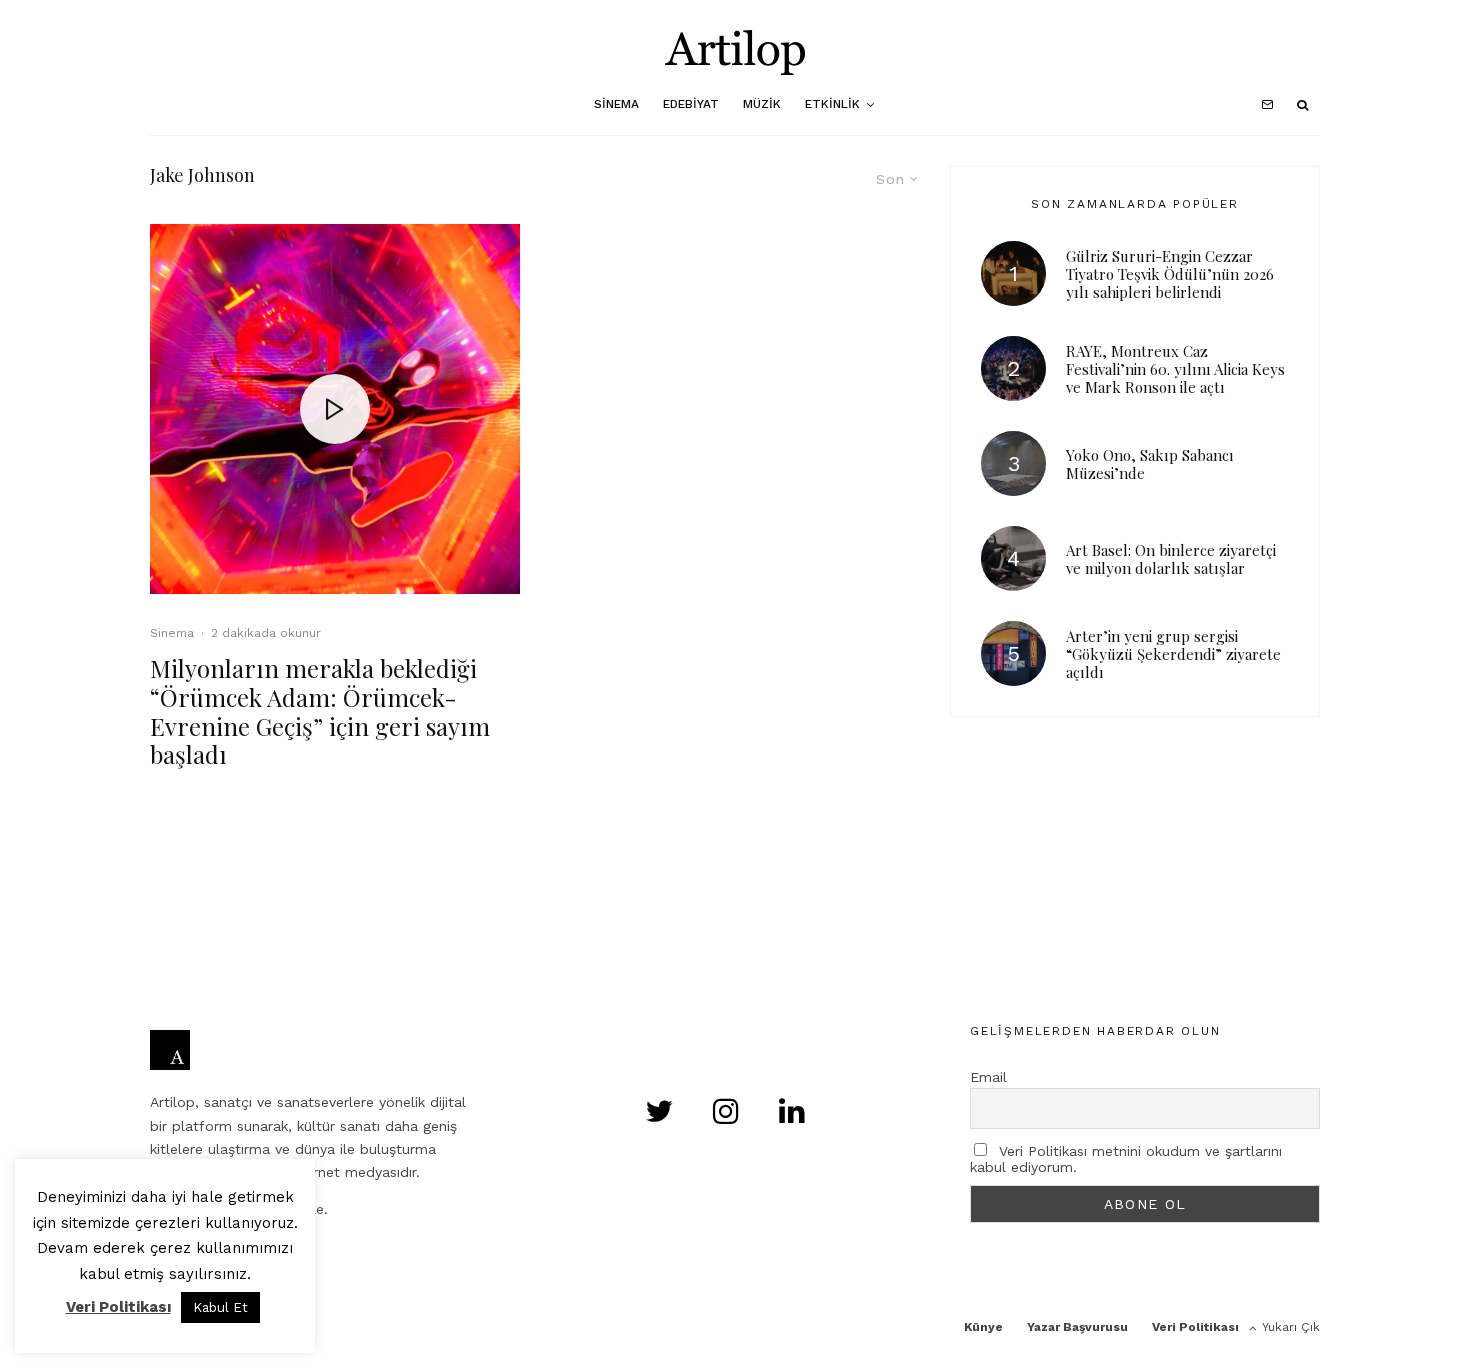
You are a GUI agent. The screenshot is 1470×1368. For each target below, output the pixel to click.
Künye (983, 1327)
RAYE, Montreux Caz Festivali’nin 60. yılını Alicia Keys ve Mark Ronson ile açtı (1175, 369)
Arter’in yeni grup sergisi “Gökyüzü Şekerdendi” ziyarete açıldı (1173, 654)
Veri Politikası (1195, 1327)
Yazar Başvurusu (1077, 1327)
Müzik (762, 104)
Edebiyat (691, 104)
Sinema (616, 104)
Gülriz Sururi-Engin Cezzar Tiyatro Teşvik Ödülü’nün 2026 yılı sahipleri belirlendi (1170, 274)
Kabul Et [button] (220, 1307)
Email (988, 1077)
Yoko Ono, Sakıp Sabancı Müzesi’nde (1150, 464)
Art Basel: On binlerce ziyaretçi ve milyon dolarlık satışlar (1171, 559)
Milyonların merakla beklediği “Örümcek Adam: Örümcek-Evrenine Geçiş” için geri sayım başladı (320, 711)
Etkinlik (832, 104)
